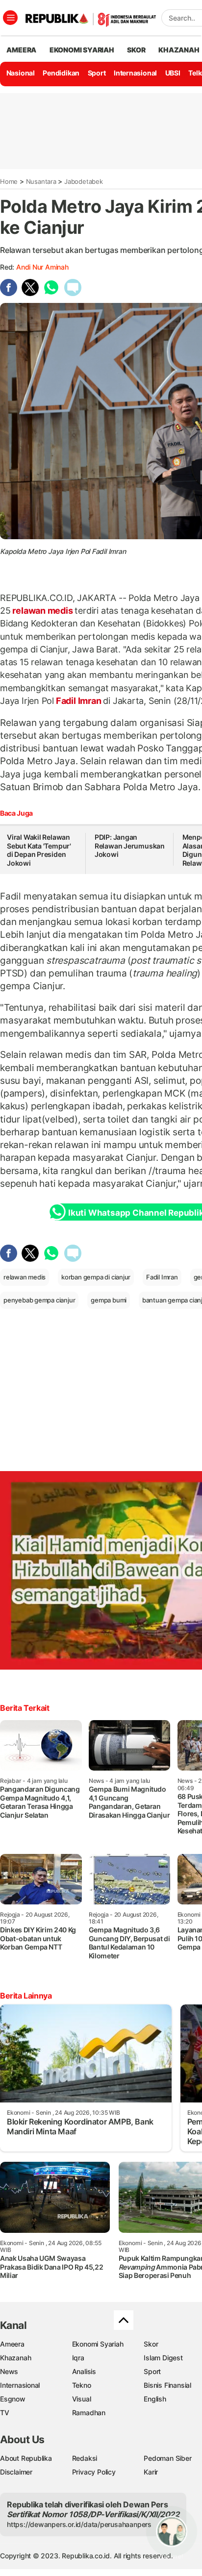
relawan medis (43, 611)
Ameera (12, 2344)
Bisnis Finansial (167, 2385)
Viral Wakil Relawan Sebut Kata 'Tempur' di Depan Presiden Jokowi (39, 850)
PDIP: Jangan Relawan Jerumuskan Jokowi (130, 846)
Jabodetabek (84, 181)
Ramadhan (89, 2413)
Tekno (82, 2385)
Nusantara (41, 181)
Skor (151, 2344)
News (9, 2371)
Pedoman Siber (167, 2458)
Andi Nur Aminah (42, 267)
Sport (97, 73)
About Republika (26, 2458)
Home (9, 181)
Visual (82, 2399)
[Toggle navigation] (10, 18)
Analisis (84, 2371)
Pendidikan (61, 73)
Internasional (135, 73)
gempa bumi (109, 1300)
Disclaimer (16, 2472)
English (155, 2399)
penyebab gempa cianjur (39, 1300)
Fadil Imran (78, 701)
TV (5, 2413)
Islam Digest (163, 2358)
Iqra (78, 2358)
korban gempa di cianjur (96, 1277)
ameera (21, 50)
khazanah (179, 50)
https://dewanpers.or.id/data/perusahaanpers (79, 2524)
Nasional (21, 73)
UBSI (173, 73)
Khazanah (15, 2358)
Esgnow (13, 2399)
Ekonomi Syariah (82, 50)
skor (136, 50)
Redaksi (85, 2458)
